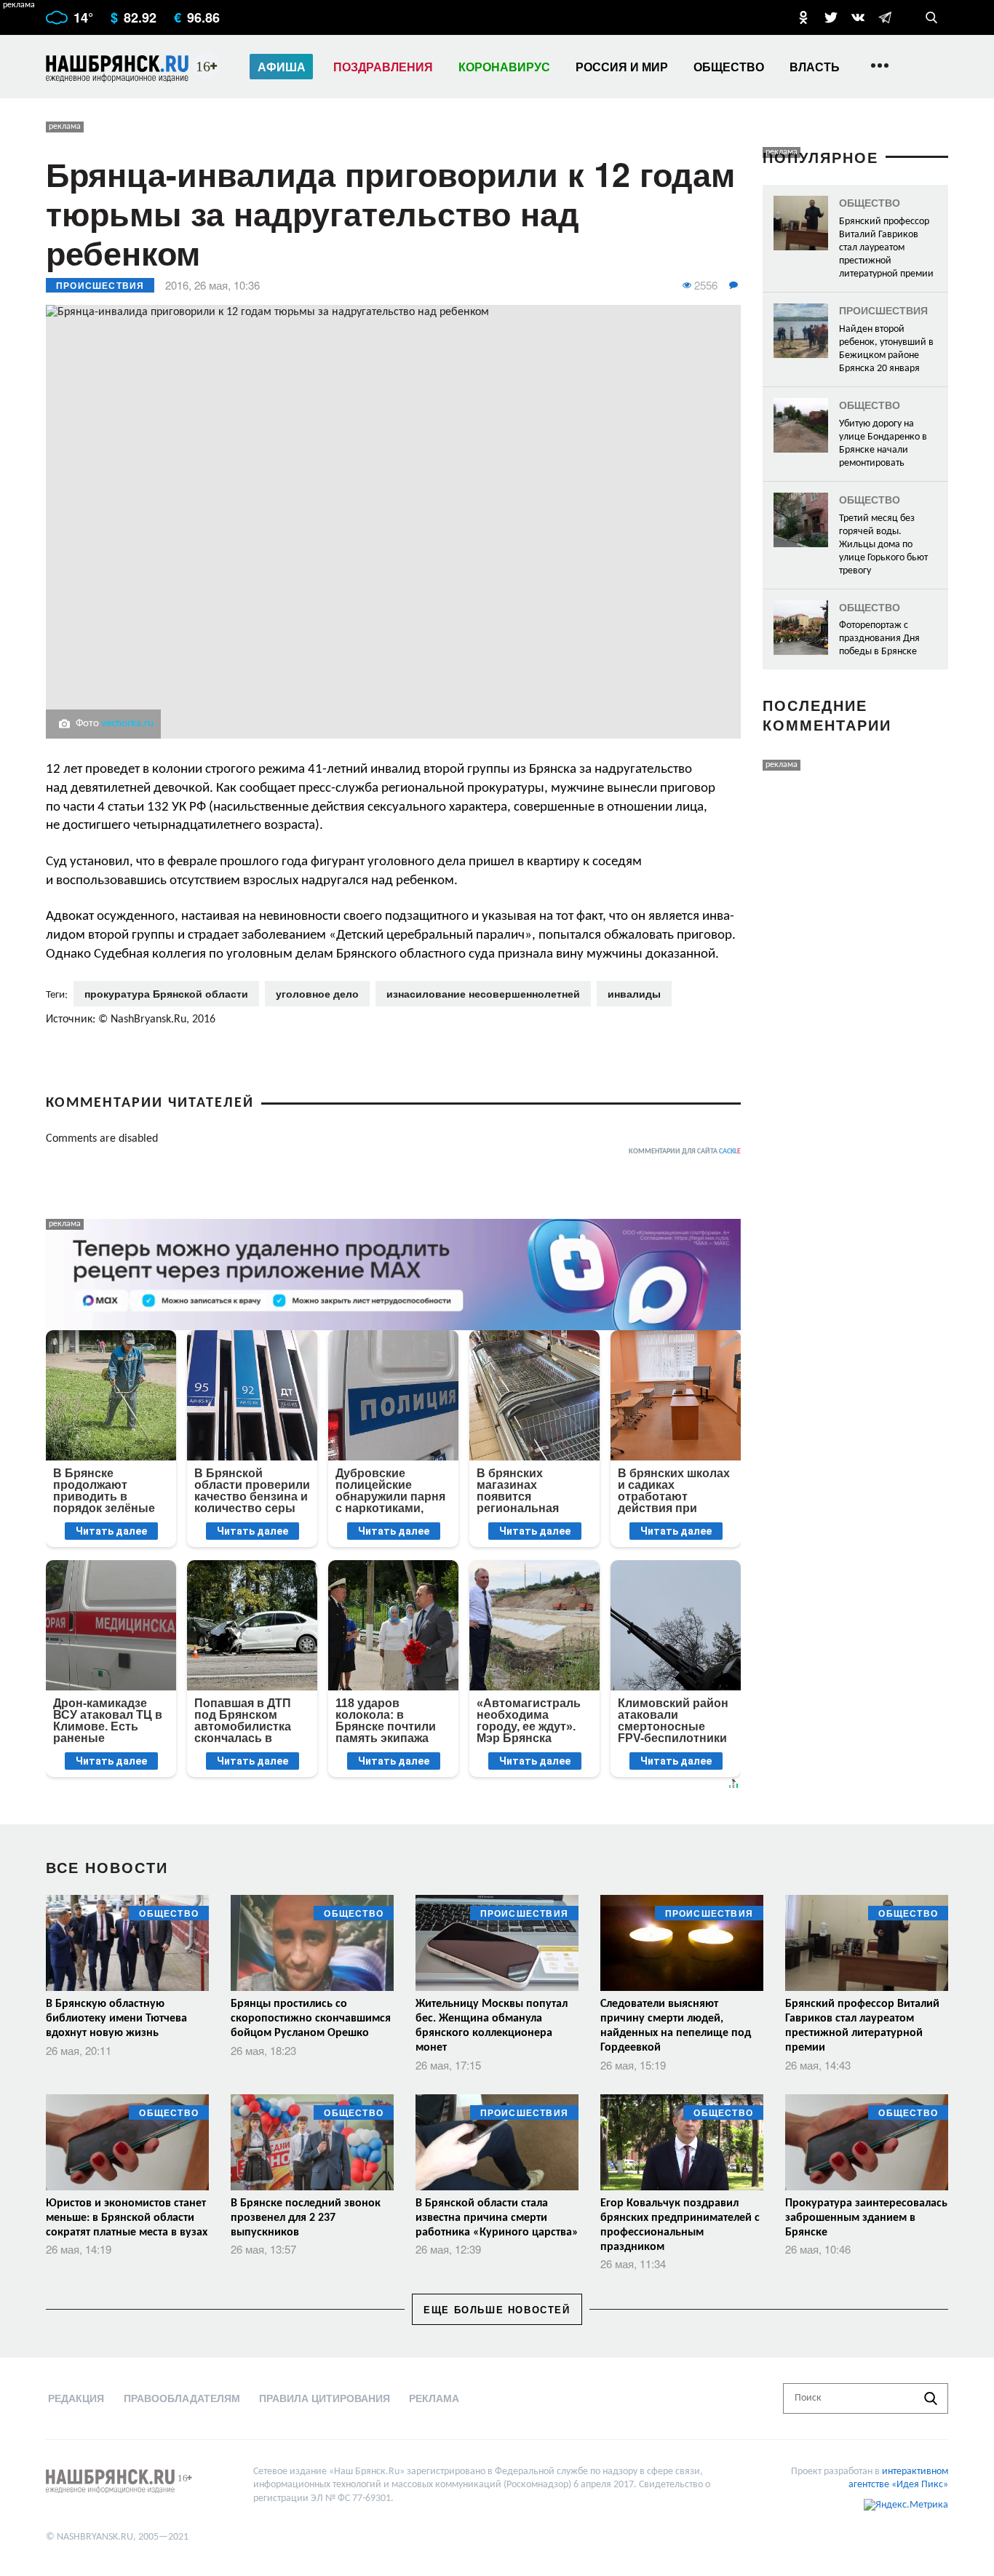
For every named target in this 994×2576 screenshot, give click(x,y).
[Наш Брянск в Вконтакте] (858, 17)
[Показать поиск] (931, 17)
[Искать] (931, 2398)
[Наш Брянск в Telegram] (885, 17)
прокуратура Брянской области (166, 993)
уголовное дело (317, 993)
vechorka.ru (127, 724)
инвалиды (634, 993)
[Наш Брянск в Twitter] (831, 17)
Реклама (434, 2398)
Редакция (76, 2398)
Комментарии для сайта (685, 1152)
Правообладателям (182, 2398)
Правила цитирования (325, 2398)
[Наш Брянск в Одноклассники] (803, 17)
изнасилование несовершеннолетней (483, 993)
